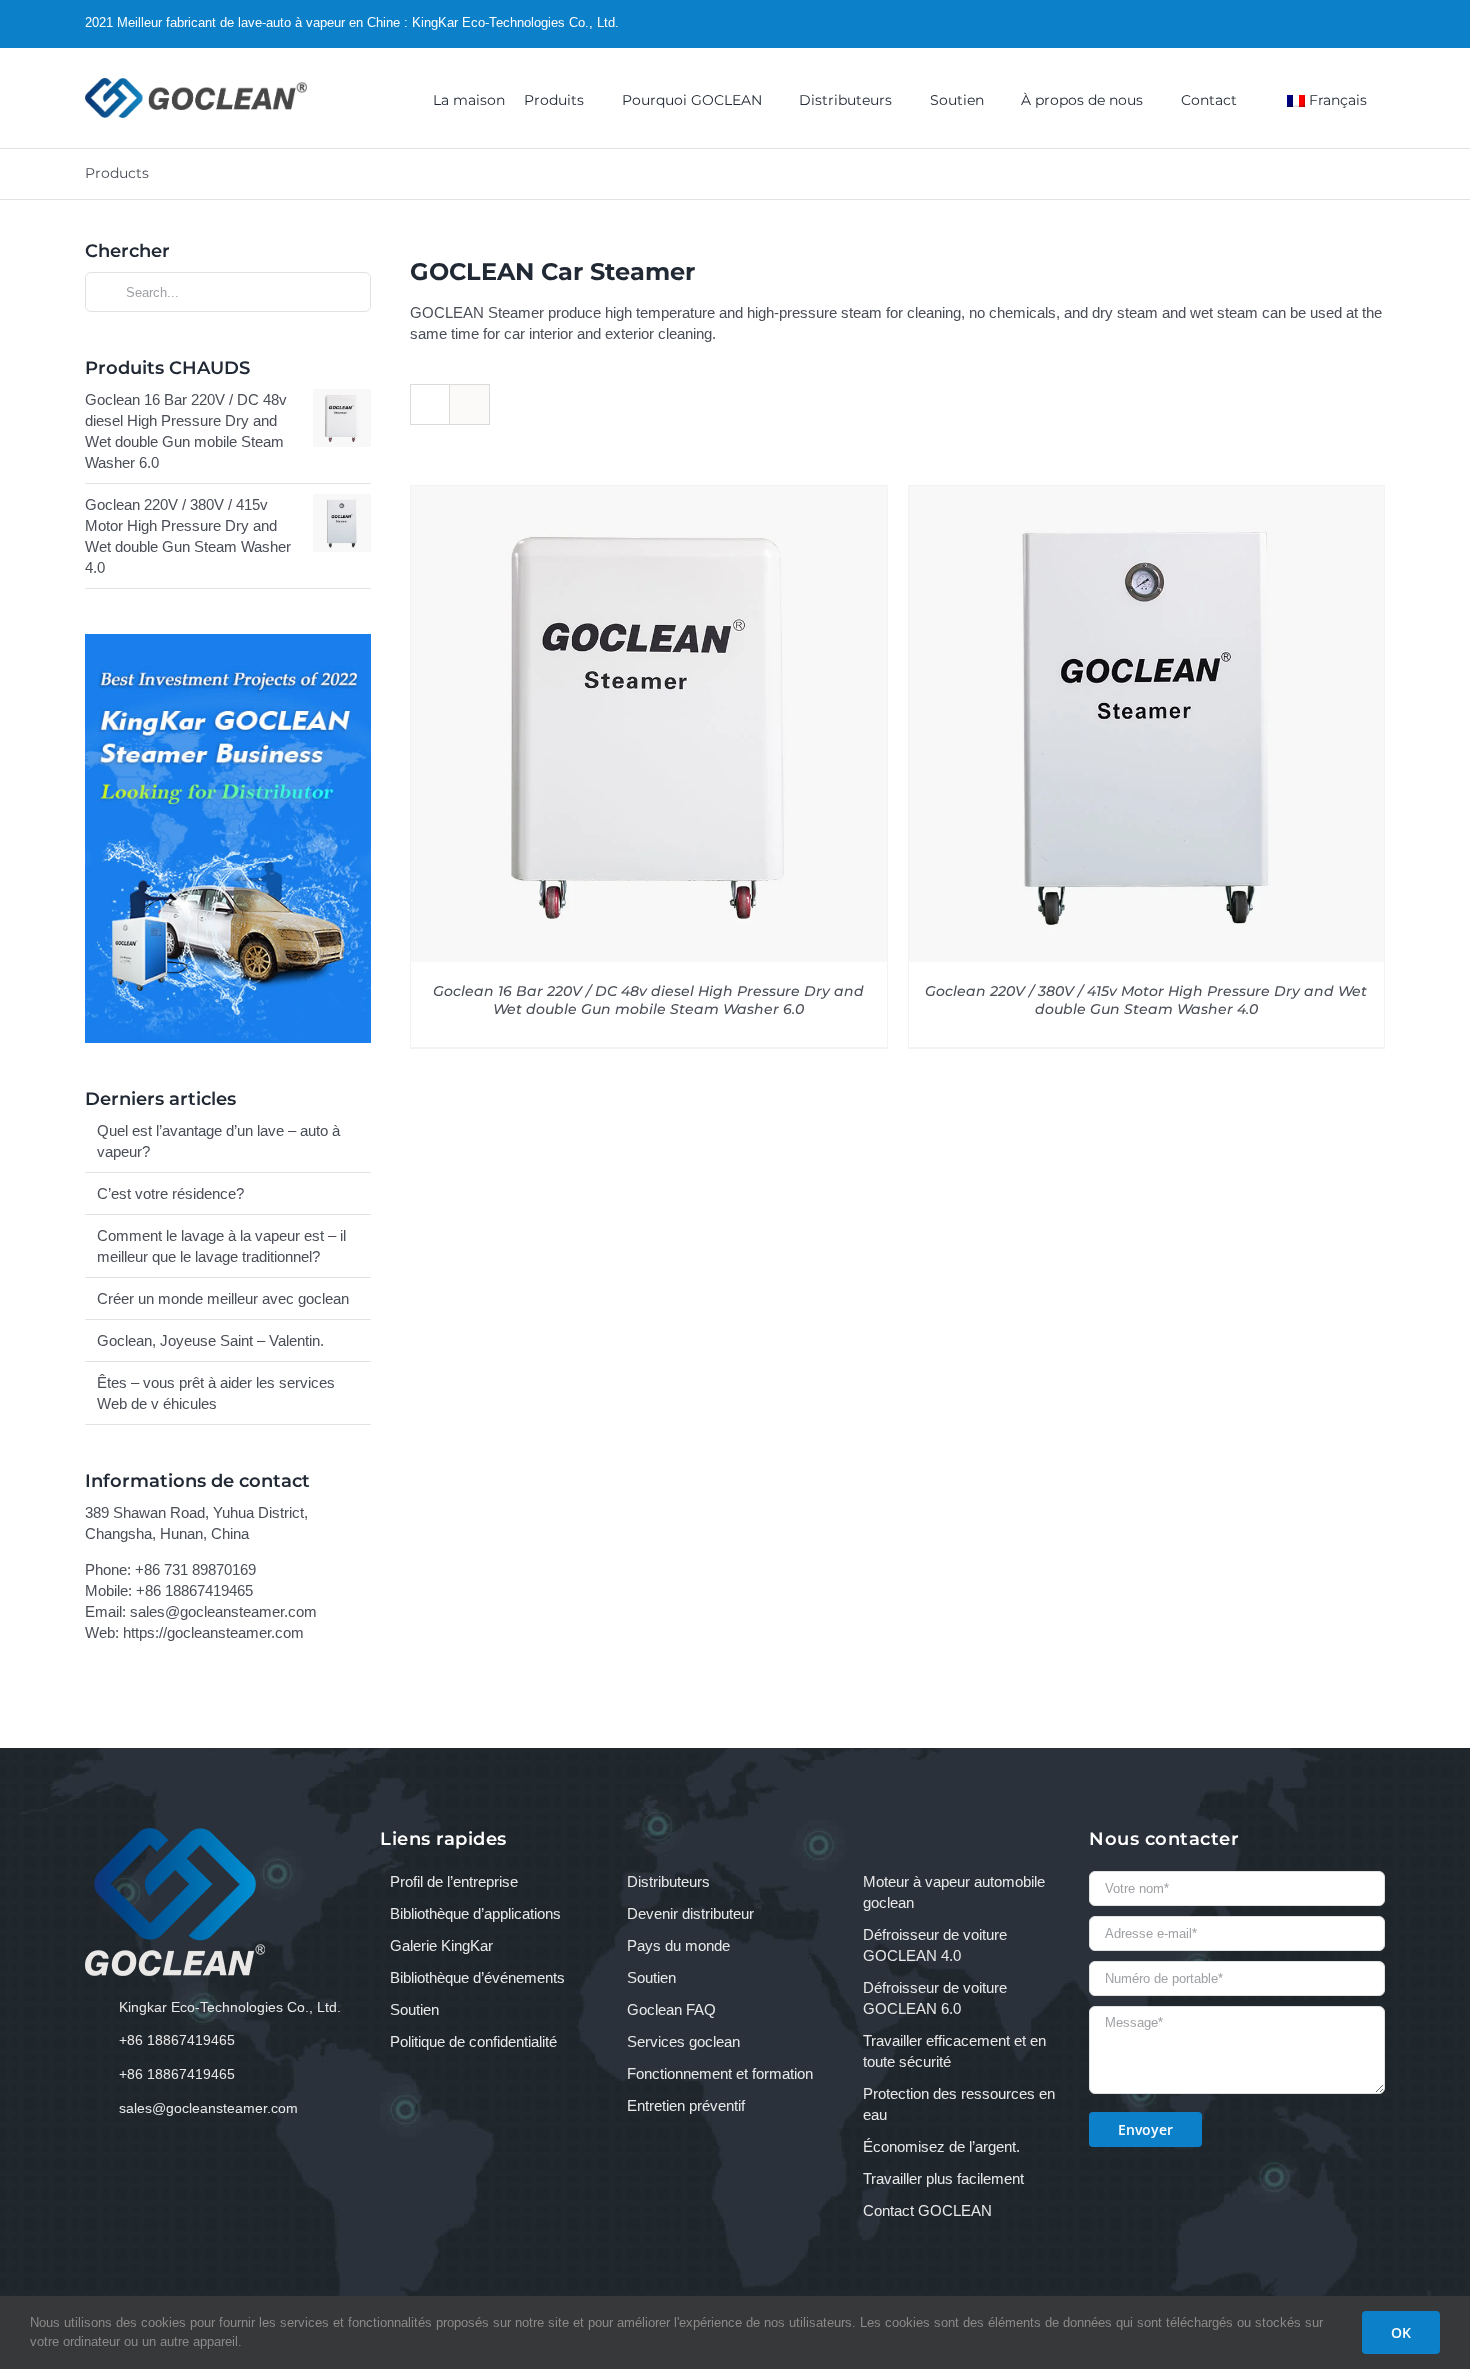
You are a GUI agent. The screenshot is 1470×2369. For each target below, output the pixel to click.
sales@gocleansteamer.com (223, 1611)
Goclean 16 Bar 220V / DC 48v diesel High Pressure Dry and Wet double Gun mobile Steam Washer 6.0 (648, 1000)
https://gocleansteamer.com (213, 1632)
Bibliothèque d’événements (477, 1977)
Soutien (414, 2009)
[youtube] (1348, 23)
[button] (1261, 98)
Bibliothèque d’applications (475, 1913)
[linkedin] (1379, 23)
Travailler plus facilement (943, 2178)
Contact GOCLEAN (927, 2210)
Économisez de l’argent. (941, 2146)
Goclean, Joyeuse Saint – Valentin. (210, 1340)
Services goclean (683, 2041)
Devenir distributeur (690, 1913)
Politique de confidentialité (473, 2041)
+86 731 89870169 (195, 1569)
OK (1401, 2332)
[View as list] (469, 404)
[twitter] (1317, 23)
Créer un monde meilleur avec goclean (223, 1298)
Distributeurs (668, 1881)
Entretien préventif (686, 2105)
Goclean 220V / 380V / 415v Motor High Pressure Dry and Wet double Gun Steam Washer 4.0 (1146, 1000)
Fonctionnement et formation (720, 2073)
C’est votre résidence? (170, 1193)
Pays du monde (678, 1945)
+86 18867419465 (194, 1590)
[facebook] (1286, 23)
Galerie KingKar (441, 1945)
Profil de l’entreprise (454, 1881)
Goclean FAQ (671, 2009)
